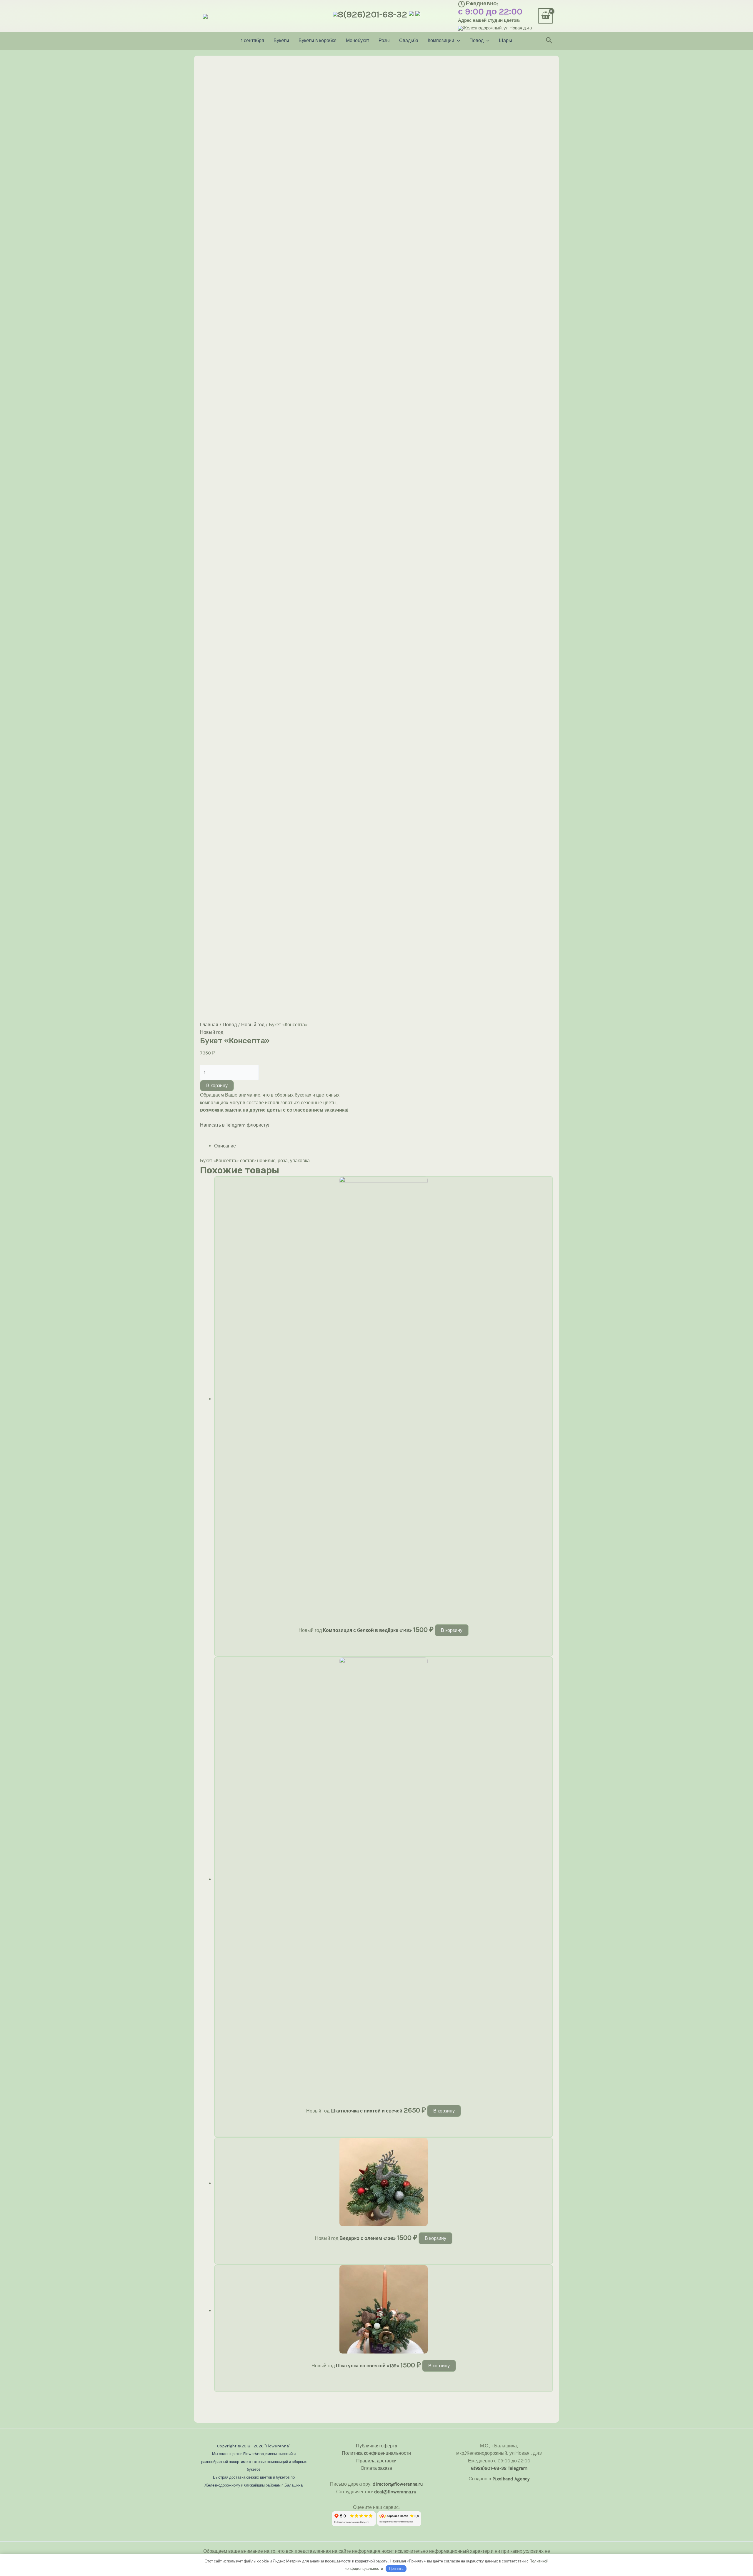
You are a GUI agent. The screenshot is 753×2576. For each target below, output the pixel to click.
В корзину (217, 1086)
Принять (396, 2568)
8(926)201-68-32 (372, 14)
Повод (477, 40)
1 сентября (253, 40)
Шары (505, 40)
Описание (225, 1146)
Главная (209, 1025)
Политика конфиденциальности (376, 2453)
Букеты (281, 40)
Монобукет (358, 40)
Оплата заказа (376, 2468)
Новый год (253, 1025)
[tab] (384, 1146)
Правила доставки (376, 2461)
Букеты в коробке (318, 40)
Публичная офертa (376, 2446)
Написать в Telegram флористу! (235, 1125)
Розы (384, 40)
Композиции (441, 40)
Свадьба (409, 40)
